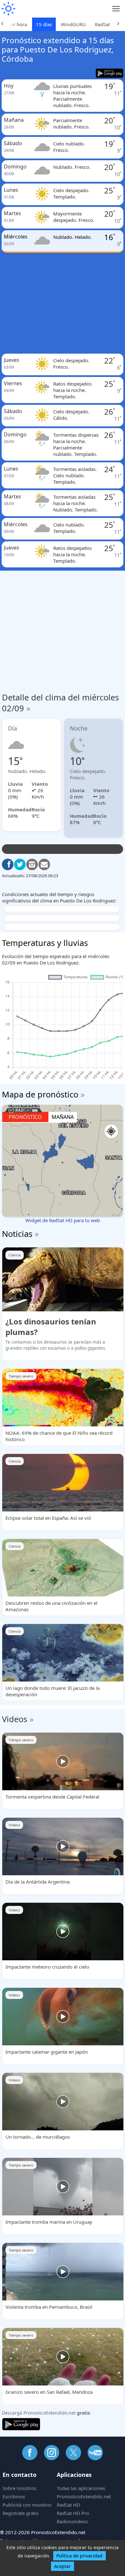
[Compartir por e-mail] (44, 864)
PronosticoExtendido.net (84, 2496)
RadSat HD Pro (73, 2513)
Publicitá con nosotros (27, 2505)
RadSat (102, 24)
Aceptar (63, 2566)
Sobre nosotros (19, 2488)
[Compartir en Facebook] (8, 864)
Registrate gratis (21, 2513)
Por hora (17, 24)
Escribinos (14, 2496)
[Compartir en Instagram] (32, 864)
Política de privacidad (79, 2556)
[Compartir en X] (20, 864)
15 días (44, 24)
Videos (15, 1719)
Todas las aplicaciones (81, 2488)
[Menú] (116, 9)
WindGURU (73, 24)
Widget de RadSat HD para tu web (63, 1220)
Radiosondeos (72, 2521)
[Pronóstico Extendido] (8, 9)
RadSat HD (68, 2505)
